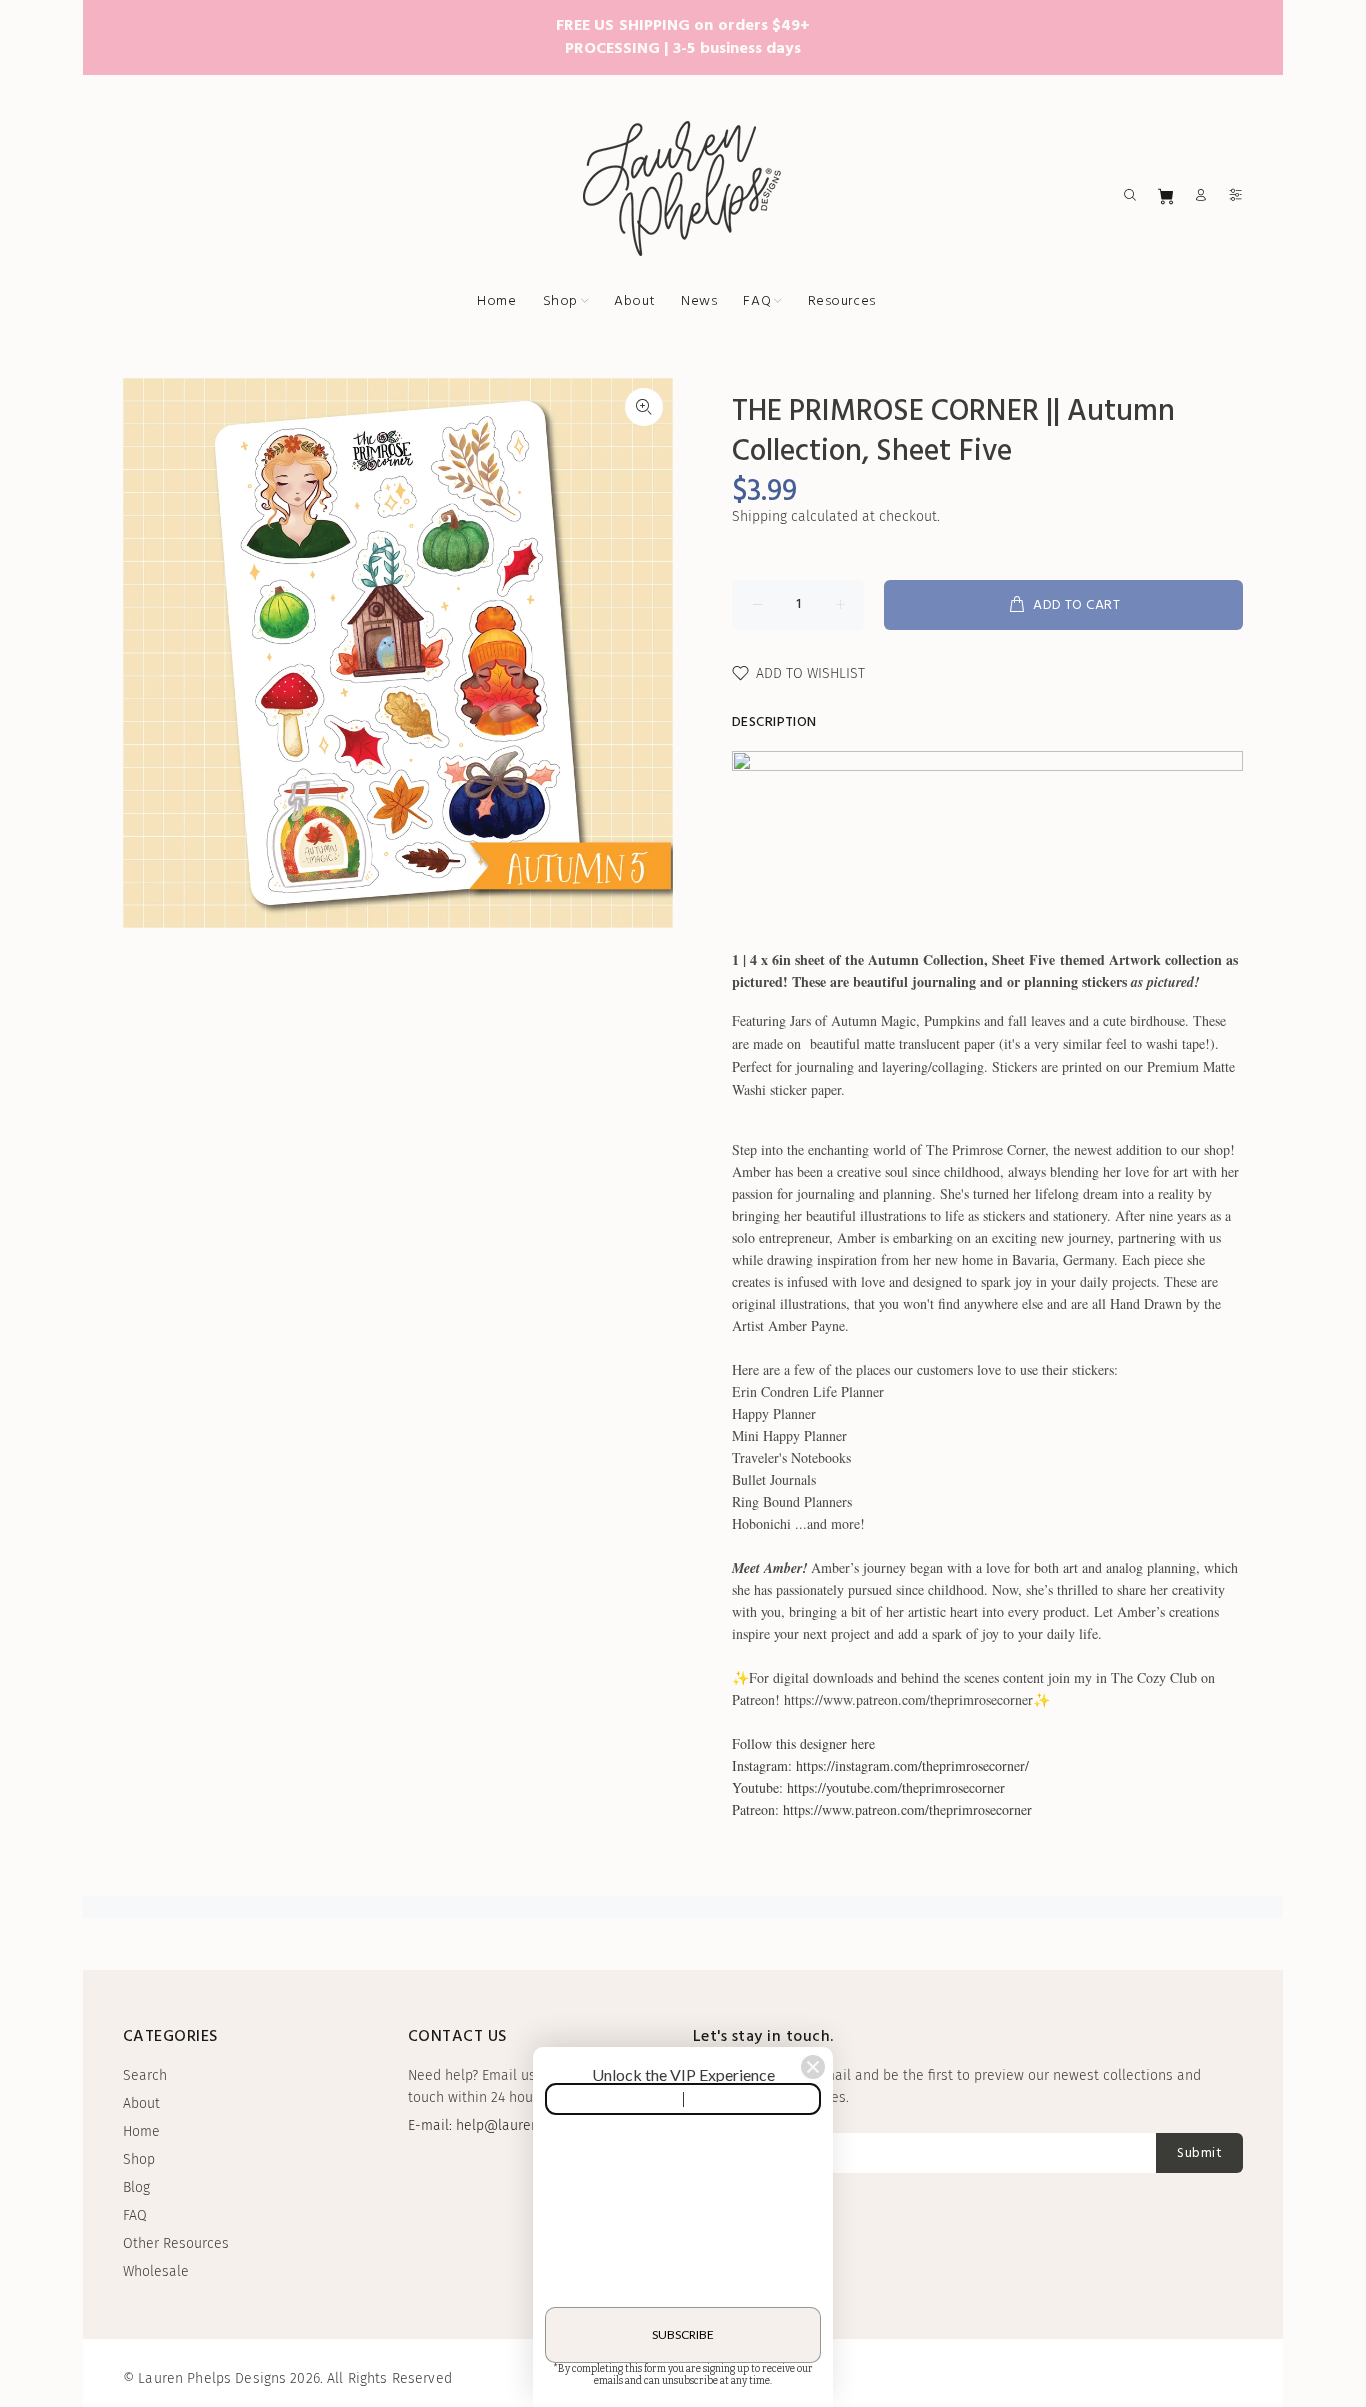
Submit (1199, 2153)
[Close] (813, 2067)
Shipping (759, 516)
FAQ (135, 2215)
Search (145, 2075)
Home (141, 2131)
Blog (136, 2187)
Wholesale (156, 2271)
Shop (139, 2159)
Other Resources (176, 2243)
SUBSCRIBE (683, 2334)
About (141, 2103)
